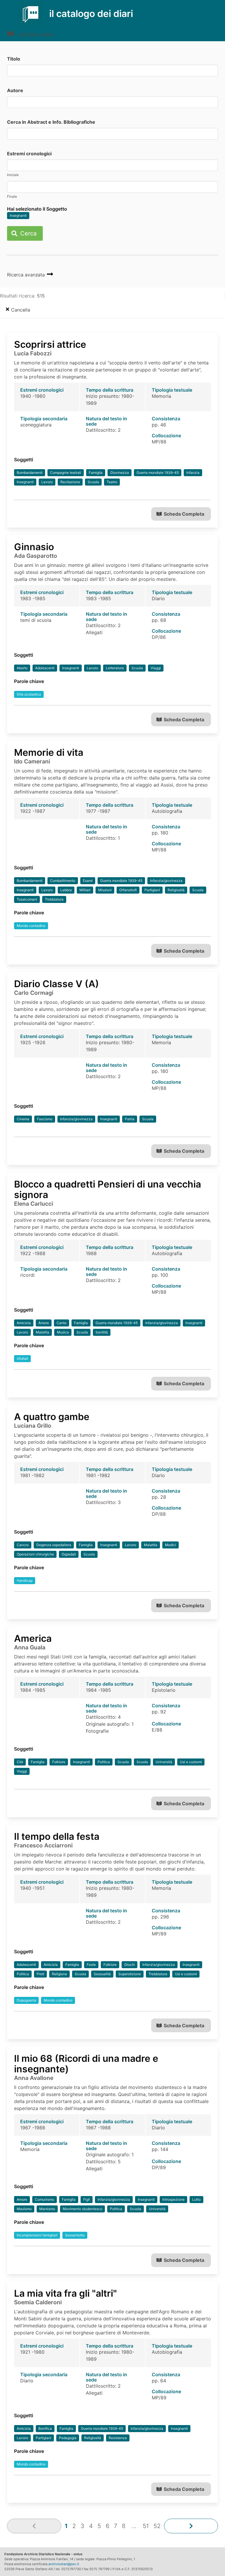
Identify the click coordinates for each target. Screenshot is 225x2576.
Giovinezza (120, 473)
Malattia (42, 1332)
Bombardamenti (30, 473)
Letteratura (115, 668)
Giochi (129, 1965)
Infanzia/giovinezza (166, 881)
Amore (44, 1323)
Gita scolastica (29, 694)
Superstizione (130, 1974)
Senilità (102, 1332)
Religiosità (176, 890)
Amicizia (24, 1323)
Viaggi (156, 668)
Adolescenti (45, 668)
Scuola (93, 482)
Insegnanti (18, 215)
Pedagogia (68, 2438)
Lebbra (66, 890)
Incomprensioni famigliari (37, 2235)
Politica (104, 1762)
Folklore (59, 1762)
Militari (85, 890)
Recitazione (70, 482)
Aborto (22, 668)
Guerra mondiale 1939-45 (158, 473)
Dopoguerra (26, 2000)
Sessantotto (75, 2235)
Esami (88, 881)
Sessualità (102, 1974)
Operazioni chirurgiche (35, 1554)
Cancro (23, 1545)
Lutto (196, 2199)
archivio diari (35, 35)
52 (157, 2526)
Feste (91, 1965)
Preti (40, 1974)
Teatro (112, 482)
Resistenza (118, 2438)
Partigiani (152, 890)
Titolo (14, 59)
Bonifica (45, 2428)
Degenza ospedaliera (54, 1545)
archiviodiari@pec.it (64, 2564)
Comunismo (45, 2199)
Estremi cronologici (29, 154)
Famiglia (96, 473)
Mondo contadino (31, 926)
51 (146, 2526)
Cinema (23, 1119)
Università (164, 1762)
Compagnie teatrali (66, 473)
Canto (62, 1323)
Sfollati (22, 1358)
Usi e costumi (191, 1762)
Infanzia (193, 473)
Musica (63, 1332)
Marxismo (47, 2209)
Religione (59, 1974)
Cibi (20, 1762)
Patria (130, 1119)
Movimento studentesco (82, 2209)
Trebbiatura (54, 899)
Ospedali (69, 1554)
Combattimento (63, 881)
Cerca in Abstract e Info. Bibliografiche (51, 122)
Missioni (105, 890)
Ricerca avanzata (27, 275)
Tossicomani (27, 899)
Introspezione (173, 2199)
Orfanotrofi (128, 890)
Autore (15, 90)
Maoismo (24, 2209)
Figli (87, 2199)
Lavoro (47, 482)
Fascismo (45, 1119)
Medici (171, 1545)
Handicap (25, 1580)
